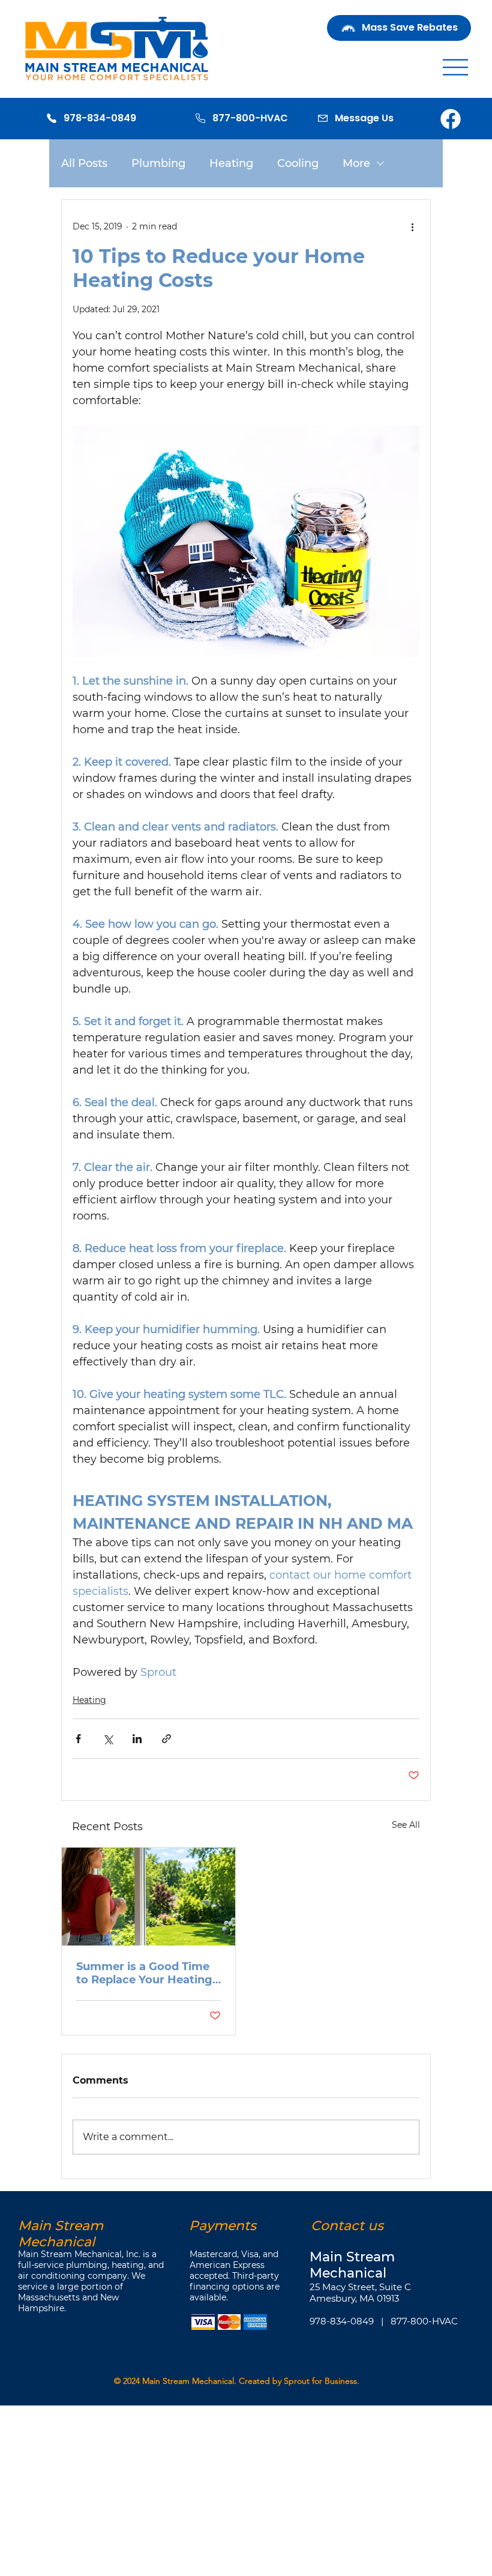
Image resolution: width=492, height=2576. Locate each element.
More (356, 163)
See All (406, 1825)
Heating (231, 163)
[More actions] (412, 226)
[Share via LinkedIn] (137, 1739)
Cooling (298, 163)
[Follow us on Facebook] (451, 118)
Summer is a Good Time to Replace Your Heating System (144, 1973)
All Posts (84, 163)
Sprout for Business (320, 2381)
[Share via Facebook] (78, 1739)
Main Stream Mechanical (188, 2381)
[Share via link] (166, 1739)
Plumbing (158, 163)
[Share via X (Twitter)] (108, 1739)
